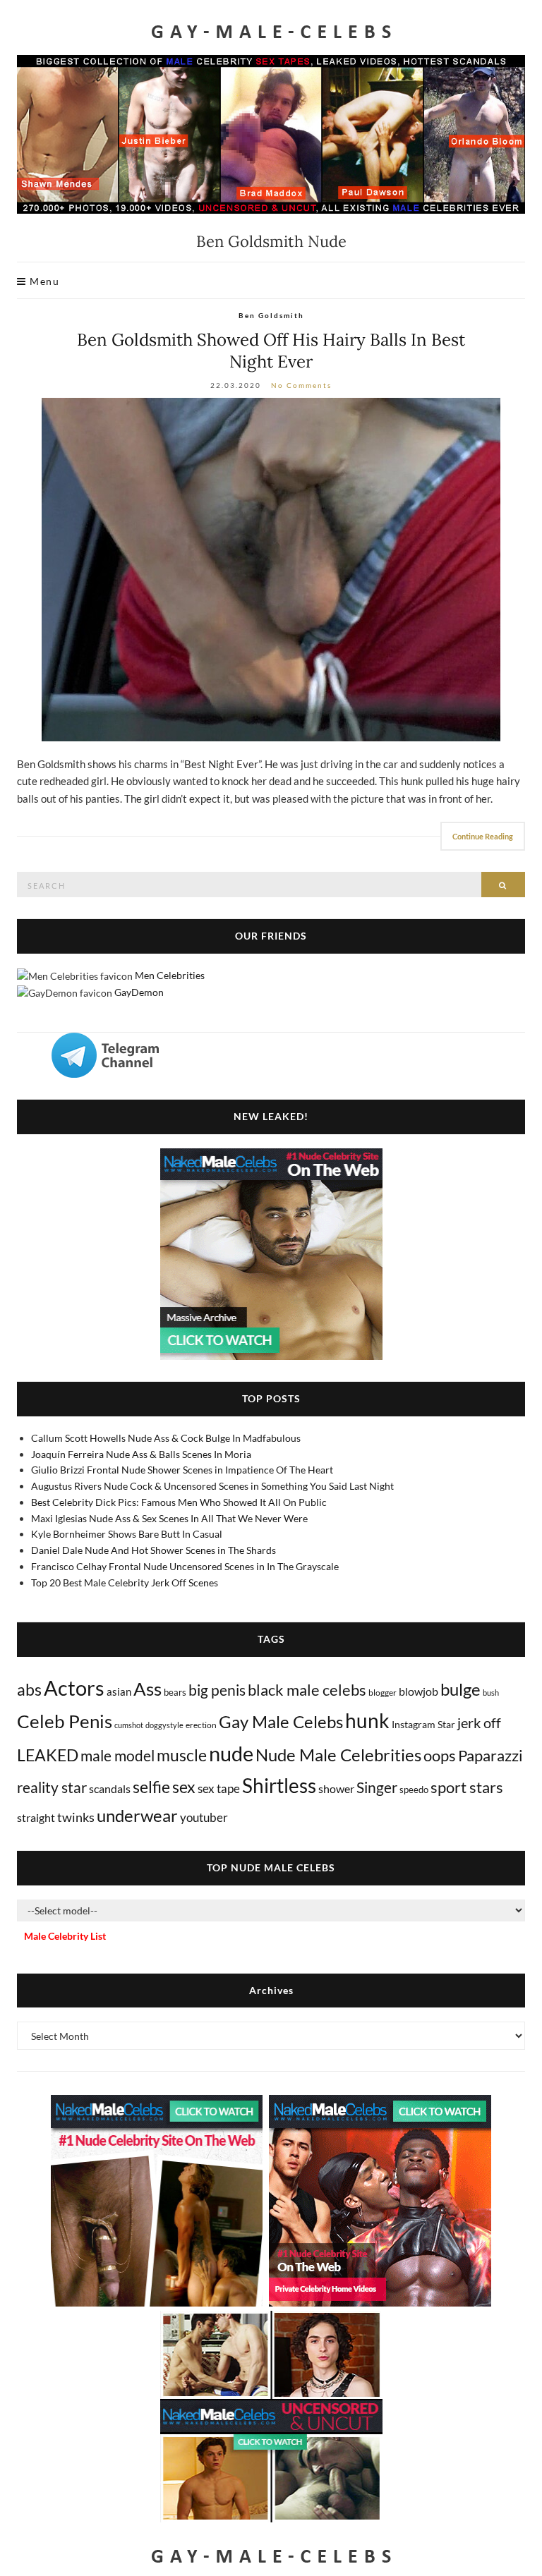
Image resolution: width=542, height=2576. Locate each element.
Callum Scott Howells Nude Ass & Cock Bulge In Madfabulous (166, 1438)
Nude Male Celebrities (338, 1755)
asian (119, 1691)
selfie (151, 1787)
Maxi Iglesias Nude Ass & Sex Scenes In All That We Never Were (169, 1518)
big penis (217, 1690)
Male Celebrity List (65, 1936)
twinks (76, 1817)
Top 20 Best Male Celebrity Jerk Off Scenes (125, 1582)
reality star (52, 1787)
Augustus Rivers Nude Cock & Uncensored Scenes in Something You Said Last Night (212, 1486)
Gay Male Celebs (281, 1722)
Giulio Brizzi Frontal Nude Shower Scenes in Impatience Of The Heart (182, 1470)
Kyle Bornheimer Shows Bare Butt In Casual (127, 1534)
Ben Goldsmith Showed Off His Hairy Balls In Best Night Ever (271, 351)
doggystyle (164, 1725)
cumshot (129, 1725)
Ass (147, 1689)
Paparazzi (490, 1755)
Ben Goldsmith (271, 315)
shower (336, 1788)
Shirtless (279, 1786)
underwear (137, 1816)
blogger (383, 1693)
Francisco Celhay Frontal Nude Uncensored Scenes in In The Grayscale (185, 1566)
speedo (414, 1790)
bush (491, 1693)
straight (36, 1817)
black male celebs (307, 1690)
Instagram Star (423, 1724)
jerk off (479, 1723)
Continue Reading (483, 836)
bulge (460, 1689)
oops (440, 1755)
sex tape (219, 1788)
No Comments (301, 385)
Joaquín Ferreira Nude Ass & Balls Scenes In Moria (141, 1454)
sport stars (467, 1787)
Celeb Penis (65, 1721)
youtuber (204, 1817)
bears (175, 1692)
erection (201, 1725)
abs (29, 1689)
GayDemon (139, 992)
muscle (182, 1755)
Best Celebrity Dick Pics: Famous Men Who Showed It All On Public (179, 1502)
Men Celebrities (170, 975)
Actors (74, 1688)
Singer (377, 1787)
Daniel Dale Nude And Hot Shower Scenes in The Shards (153, 1550)
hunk (367, 1720)
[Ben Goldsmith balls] (271, 570)
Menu (43, 281)
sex (184, 1787)
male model (118, 1756)
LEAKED (48, 1755)
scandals (110, 1788)
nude (231, 1753)
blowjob (418, 1691)
